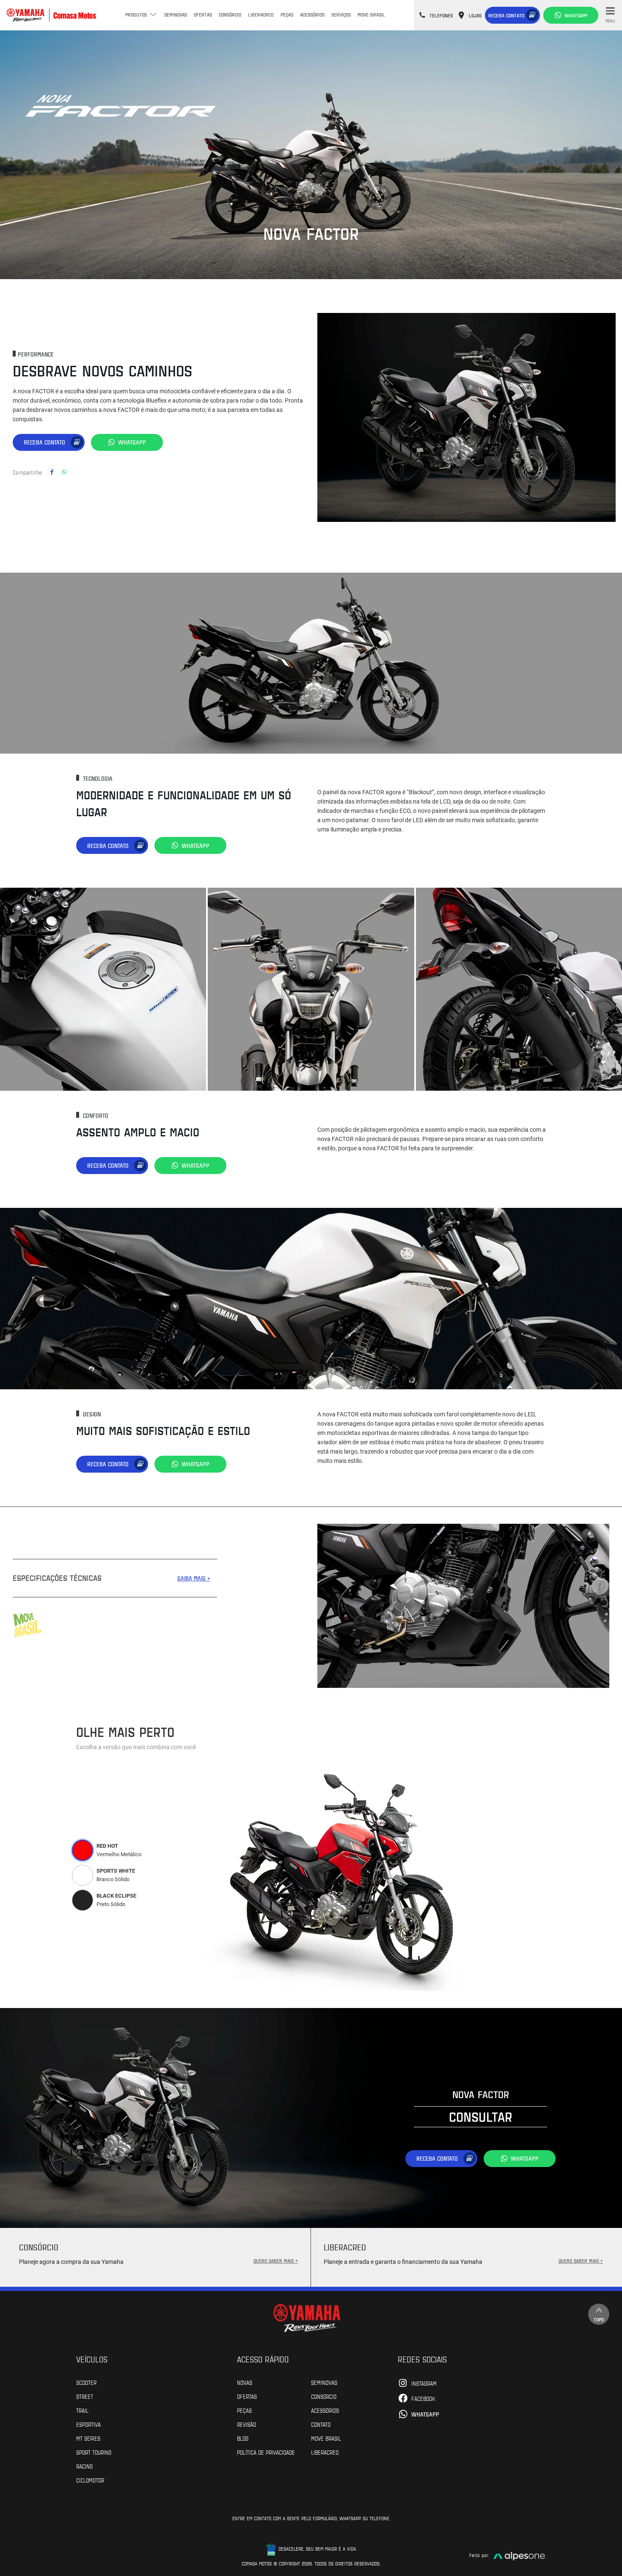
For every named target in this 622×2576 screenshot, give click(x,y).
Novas (245, 2382)
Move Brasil (371, 14)
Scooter (86, 2382)
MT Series (88, 2438)
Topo (599, 2319)
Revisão (246, 2424)
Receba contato (506, 15)
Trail (82, 2410)
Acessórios (312, 14)
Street (85, 2396)
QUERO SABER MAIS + (276, 2261)
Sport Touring (94, 2452)
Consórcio (230, 14)
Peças (287, 14)
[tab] (83, 1850)
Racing (84, 2466)
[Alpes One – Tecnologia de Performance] (520, 2555)
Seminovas (176, 14)
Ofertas (203, 14)
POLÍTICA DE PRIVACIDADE (266, 2452)
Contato (321, 2424)
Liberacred (261, 14)
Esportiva (88, 2424)
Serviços (341, 14)
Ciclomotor (90, 2480)
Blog (243, 2438)
